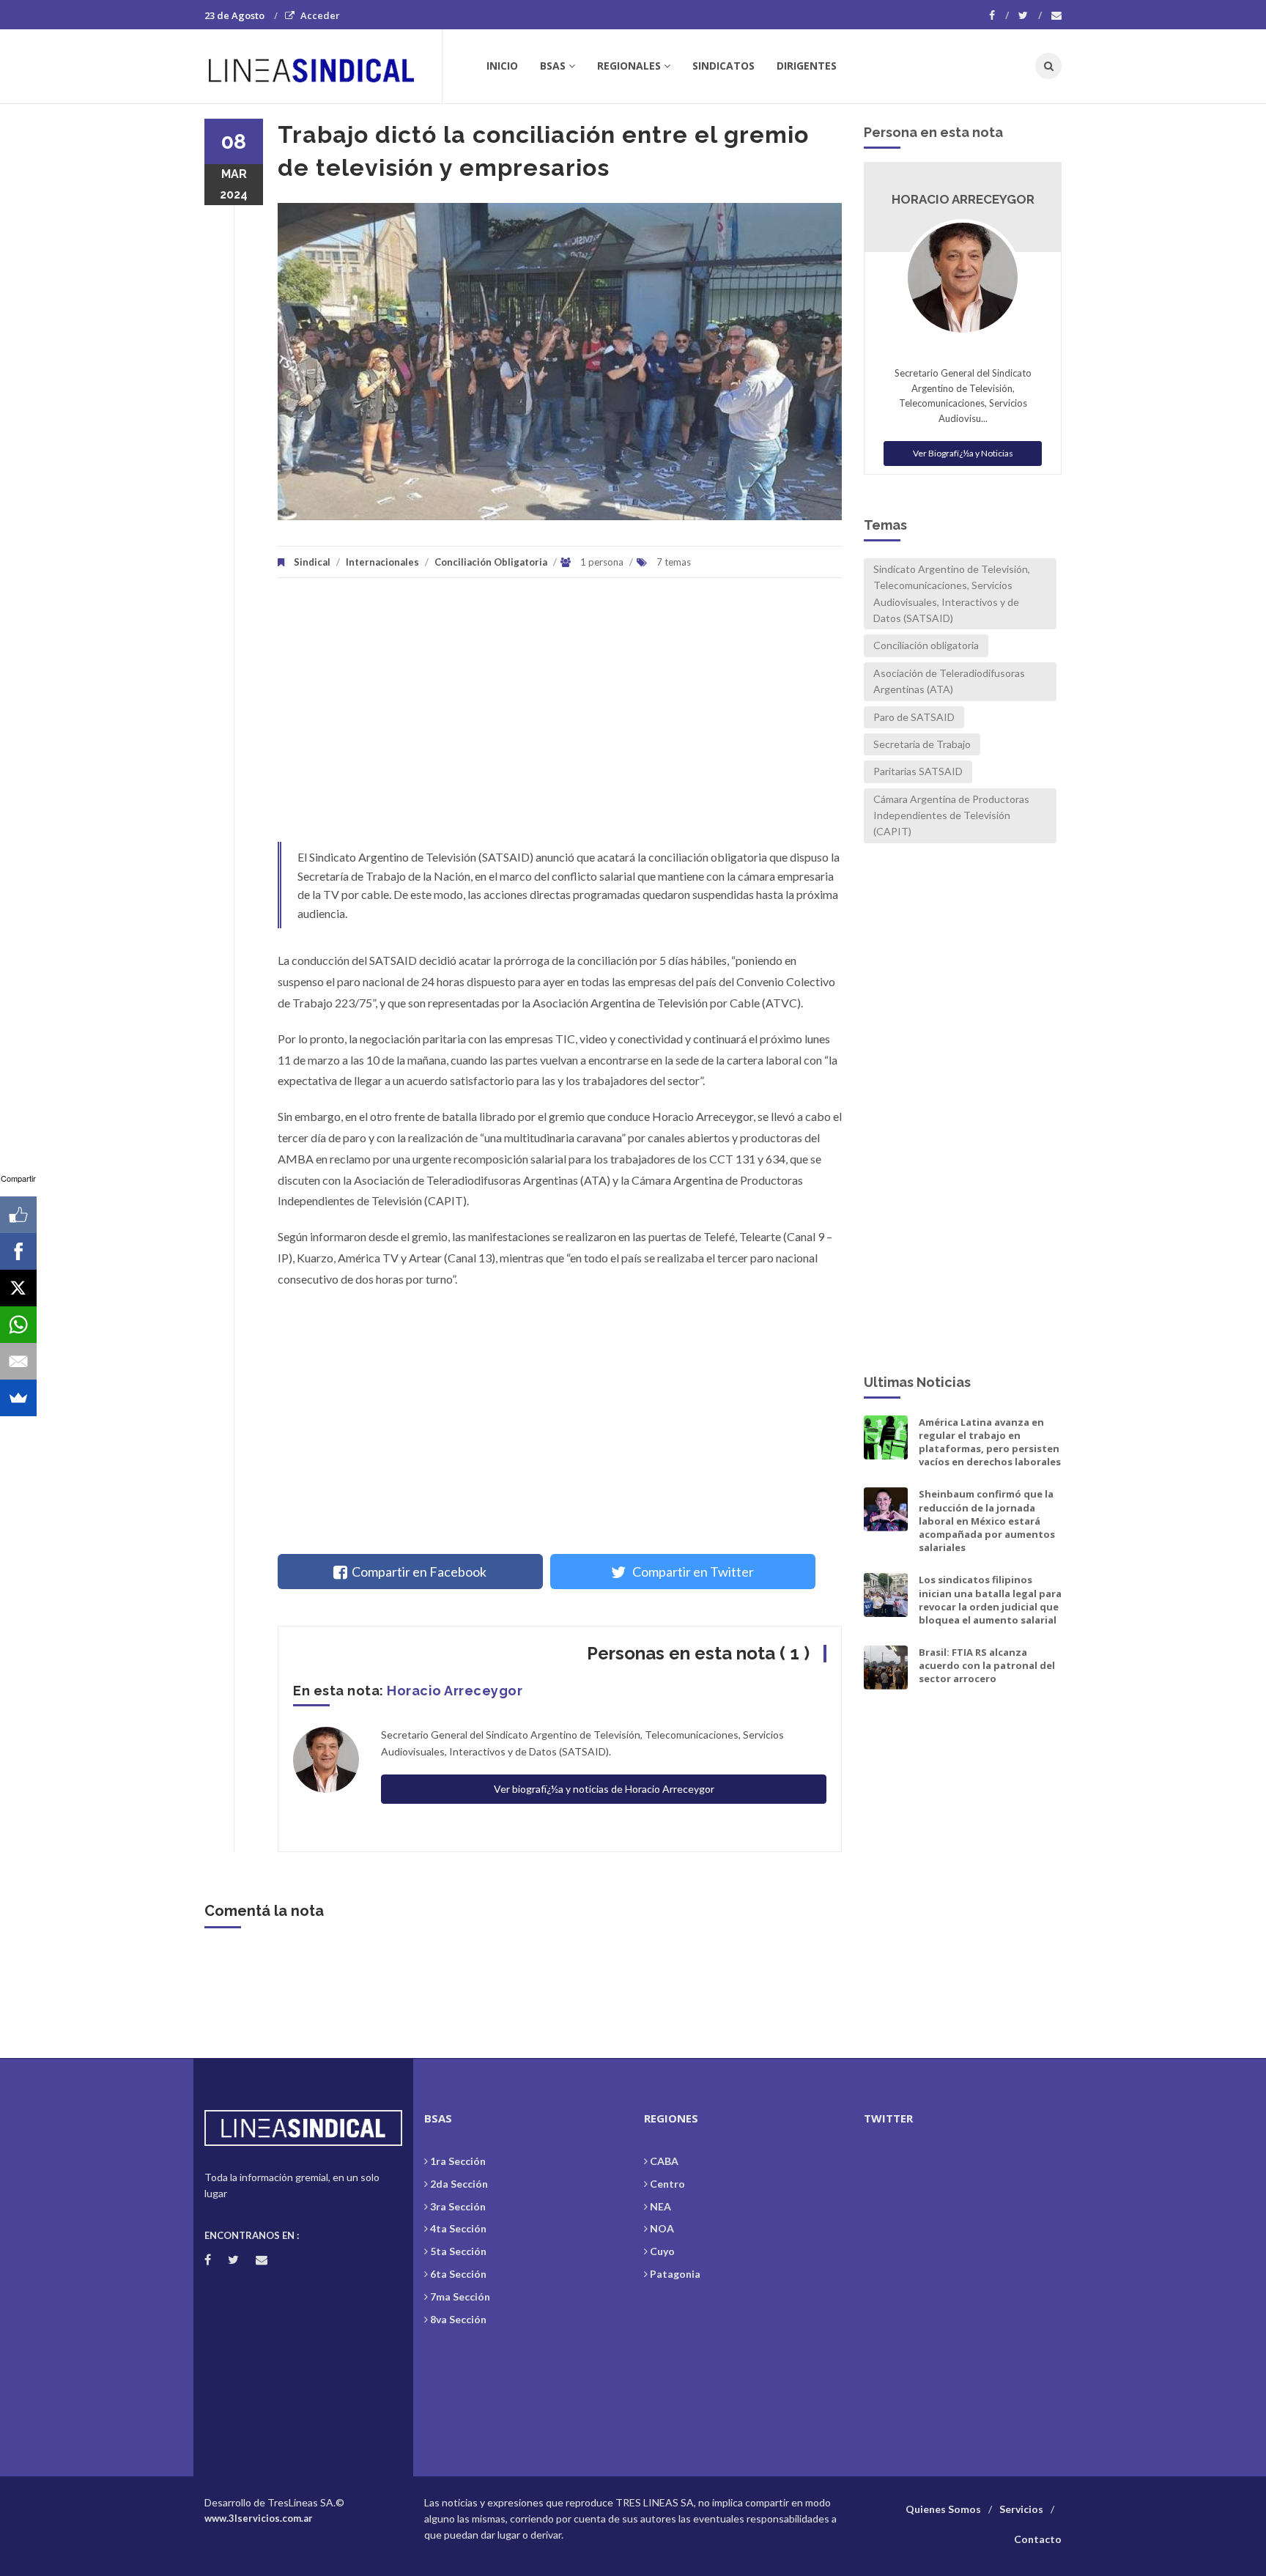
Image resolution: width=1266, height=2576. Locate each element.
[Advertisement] (560, 717)
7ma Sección (460, 2296)
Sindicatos (723, 66)
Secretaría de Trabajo (922, 744)
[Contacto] (1056, 15)
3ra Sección (458, 2206)
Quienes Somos (943, 2509)
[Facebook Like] (18, 1215)
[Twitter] (1030, 15)
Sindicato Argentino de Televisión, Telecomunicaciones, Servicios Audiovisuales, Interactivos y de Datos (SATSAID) (952, 593)
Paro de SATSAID (914, 717)
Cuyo (662, 2251)
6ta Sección (458, 2274)
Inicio (502, 66)
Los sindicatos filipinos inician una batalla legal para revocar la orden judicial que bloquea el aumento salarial (990, 1600)
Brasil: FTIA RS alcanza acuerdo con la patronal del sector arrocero (987, 1665)
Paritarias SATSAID (918, 771)
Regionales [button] (629, 66)
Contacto (1038, 2539)
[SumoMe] (18, 1398)
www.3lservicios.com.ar (259, 2518)
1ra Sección (458, 2161)
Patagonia (675, 2274)
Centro (667, 2184)
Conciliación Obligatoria (491, 562)
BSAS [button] (553, 66)
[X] (18, 1288)
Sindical (312, 562)
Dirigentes (807, 66)
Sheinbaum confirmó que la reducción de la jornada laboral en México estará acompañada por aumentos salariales (987, 1521)
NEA (660, 2206)
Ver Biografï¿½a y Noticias (963, 453)
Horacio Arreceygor (455, 1691)
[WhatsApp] (18, 1325)
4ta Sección (458, 2228)
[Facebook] (999, 15)
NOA (662, 2228)
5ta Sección (458, 2251)
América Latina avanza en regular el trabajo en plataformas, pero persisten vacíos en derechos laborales (990, 1442)
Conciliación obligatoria (926, 645)
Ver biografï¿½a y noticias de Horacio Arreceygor (604, 1789)
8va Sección (458, 2319)
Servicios (1021, 2509)
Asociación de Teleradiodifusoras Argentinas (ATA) (949, 681)
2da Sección (459, 2184)
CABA (664, 2161)
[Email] (18, 1361)
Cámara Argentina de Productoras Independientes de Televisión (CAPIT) (951, 815)
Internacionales (382, 562)
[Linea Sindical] (323, 66)
